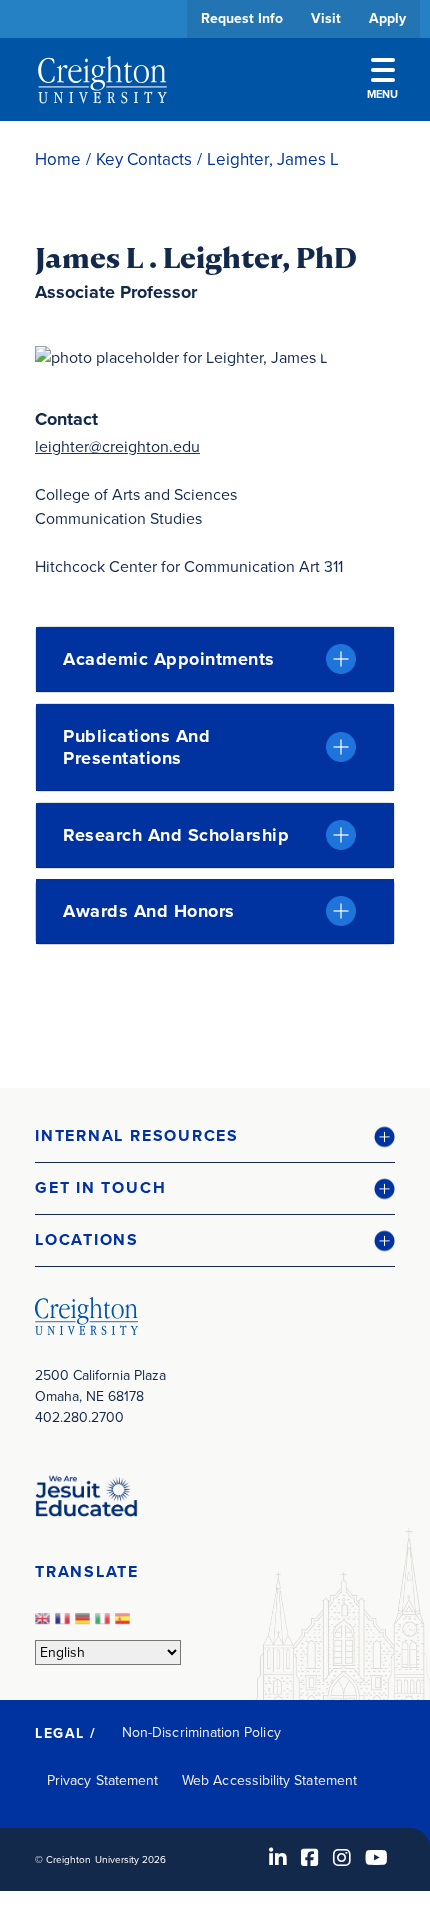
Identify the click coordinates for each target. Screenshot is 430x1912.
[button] (215, 1136)
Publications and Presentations (136, 747)
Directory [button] (187, 612)
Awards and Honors (149, 911)
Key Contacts (144, 159)
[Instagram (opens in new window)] (342, 1858)
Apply (387, 18)
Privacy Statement (102, 1780)
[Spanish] (125, 1624)
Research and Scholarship (176, 835)
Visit (326, 18)
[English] (45, 1624)
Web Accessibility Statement (269, 1780)
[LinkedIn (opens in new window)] (278, 1858)
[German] (85, 1624)
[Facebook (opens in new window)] (310, 1858)
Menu (382, 94)
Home (58, 159)
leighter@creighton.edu (117, 446)
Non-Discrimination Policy (201, 1732)
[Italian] (105, 1624)
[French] (65, 1624)
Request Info (242, 18)
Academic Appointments (169, 659)
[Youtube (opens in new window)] (376, 1858)
